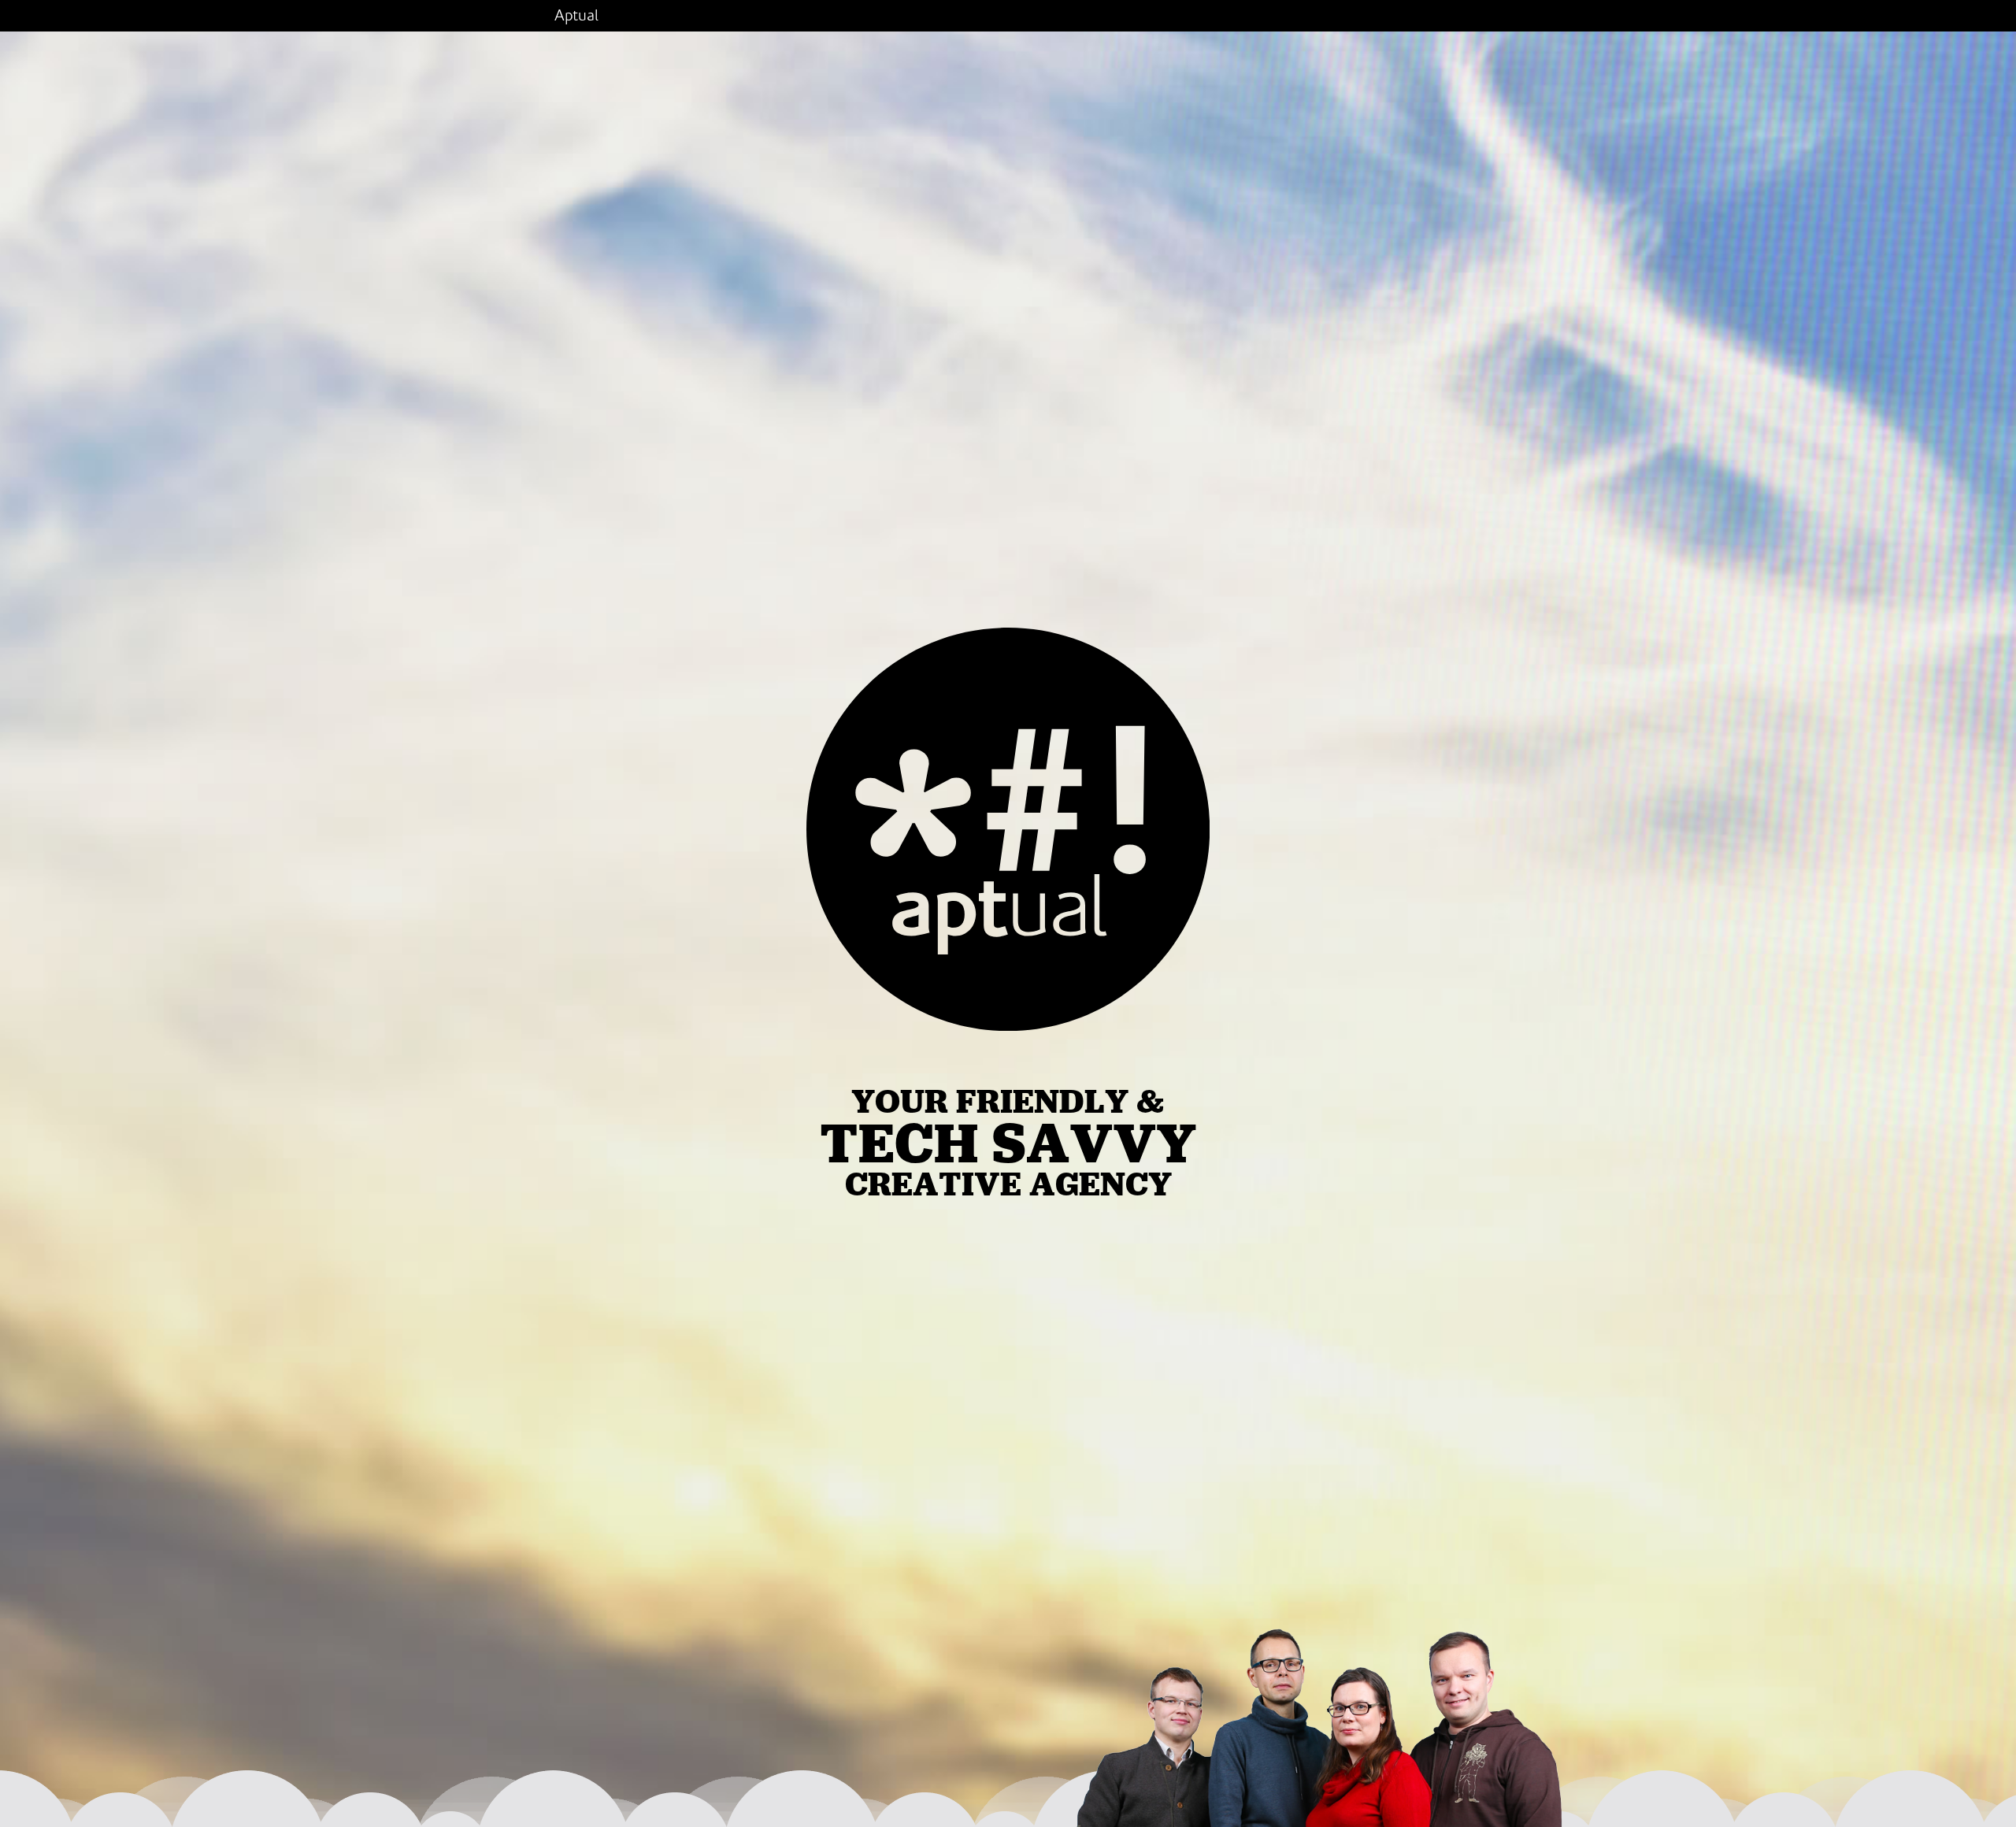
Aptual (576, 16)
